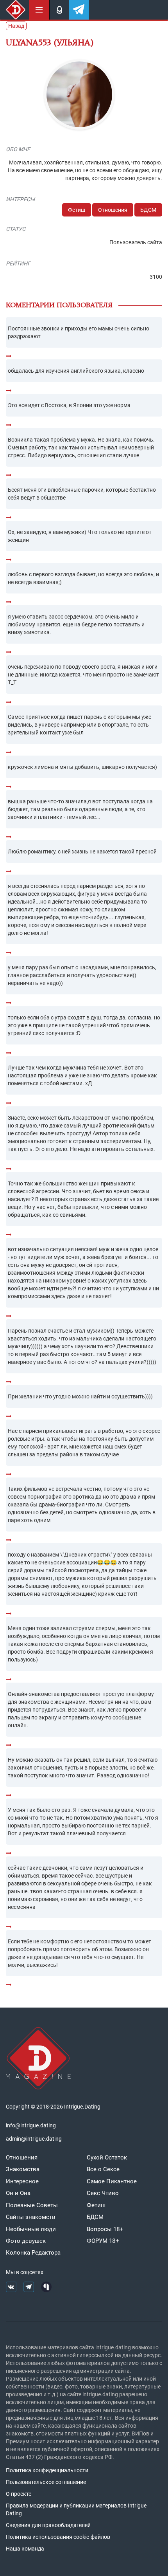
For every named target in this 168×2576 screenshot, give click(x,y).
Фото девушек (26, 2241)
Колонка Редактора (33, 2253)
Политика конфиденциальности (47, 2470)
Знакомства (23, 2169)
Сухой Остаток (107, 2157)
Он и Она (18, 2193)
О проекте (19, 2494)
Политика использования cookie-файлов (58, 2537)
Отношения (113, 210)
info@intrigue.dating (31, 2125)
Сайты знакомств (31, 2217)
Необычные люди (31, 2229)
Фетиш (77, 210)
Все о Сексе (103, 2169)
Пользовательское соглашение (46, 2482)
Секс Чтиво (103, 2193)
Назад (16, 26)
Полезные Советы (32, 2205)
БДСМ (148, 210)
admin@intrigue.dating (34, 2139)
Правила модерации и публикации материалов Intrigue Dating (76, 2509)
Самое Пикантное (112, 2181)
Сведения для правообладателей (48, 2525)
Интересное (22, 2181)
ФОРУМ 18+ (103, 2241)
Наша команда (25, 2549)
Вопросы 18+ (105, 2229)
